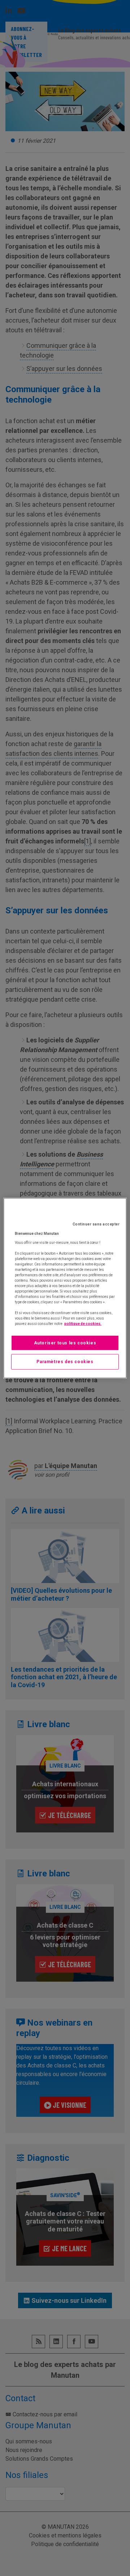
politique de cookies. (83, 1323)
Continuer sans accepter (96, 1224)
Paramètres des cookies (65, 1362)
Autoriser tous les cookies (65, 1343)
